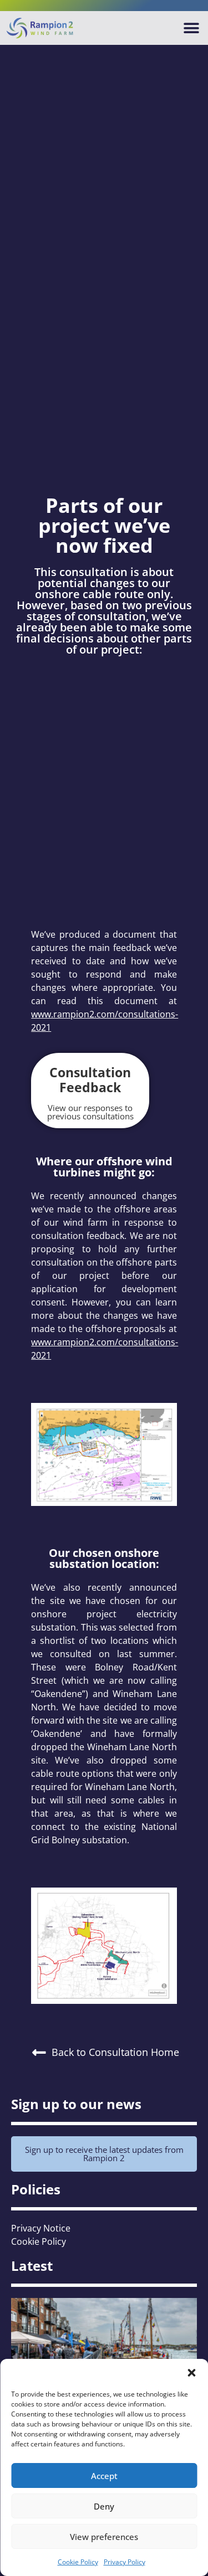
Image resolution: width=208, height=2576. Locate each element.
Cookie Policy (78, 2562)
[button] (191, 2373)
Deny (104, 2506)
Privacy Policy (125, 2562)
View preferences (104, 2537)
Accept (104, 2476)
